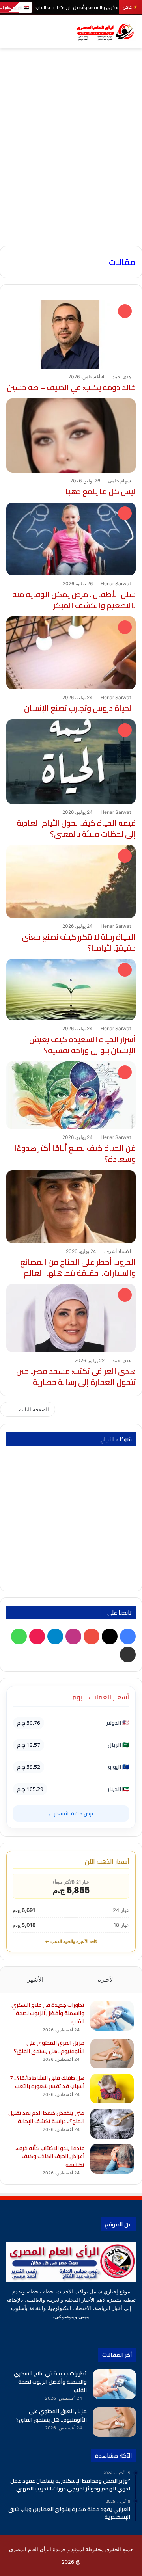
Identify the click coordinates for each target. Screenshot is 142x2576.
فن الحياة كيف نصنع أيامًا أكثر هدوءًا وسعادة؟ (75, 1153)
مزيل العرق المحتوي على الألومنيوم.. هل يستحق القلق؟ (49, 2047)
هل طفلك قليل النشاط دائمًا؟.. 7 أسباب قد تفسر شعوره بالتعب (47, 2082)
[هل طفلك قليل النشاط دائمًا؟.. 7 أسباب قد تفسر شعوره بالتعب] (112, 2089)
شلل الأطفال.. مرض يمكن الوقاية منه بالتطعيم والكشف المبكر (74, 600)
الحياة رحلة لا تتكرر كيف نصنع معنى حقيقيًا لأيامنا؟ (79, 942)
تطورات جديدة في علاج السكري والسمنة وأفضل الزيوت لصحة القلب (48, 2013)
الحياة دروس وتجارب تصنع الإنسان (80, 708)
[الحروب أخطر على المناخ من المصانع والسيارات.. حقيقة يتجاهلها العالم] (71, 1207)
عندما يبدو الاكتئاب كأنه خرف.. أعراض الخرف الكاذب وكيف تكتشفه (50, 2156)
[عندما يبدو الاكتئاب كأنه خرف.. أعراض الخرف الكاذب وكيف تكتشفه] (112, 2159)
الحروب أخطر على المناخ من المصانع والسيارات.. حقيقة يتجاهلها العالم (78, 1267)
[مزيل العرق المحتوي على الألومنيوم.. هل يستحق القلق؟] (112, 2054)
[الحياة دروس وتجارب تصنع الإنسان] (71, 653)
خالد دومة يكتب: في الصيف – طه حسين (71, 387)
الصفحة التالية (34, 1409)
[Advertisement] (71, 169)
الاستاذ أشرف (118, 1251)
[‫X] (95, 2331)
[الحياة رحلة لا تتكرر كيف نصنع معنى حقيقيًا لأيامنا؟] (71, 881)
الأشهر (35, 1979)
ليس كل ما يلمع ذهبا (101, 491)
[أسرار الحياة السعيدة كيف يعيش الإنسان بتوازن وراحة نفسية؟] (71, 990)
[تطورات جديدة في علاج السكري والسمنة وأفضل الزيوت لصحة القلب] (112, 2016)
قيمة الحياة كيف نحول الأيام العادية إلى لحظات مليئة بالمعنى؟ (76, 828)
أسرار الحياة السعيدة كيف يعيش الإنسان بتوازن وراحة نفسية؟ (82, 1045)
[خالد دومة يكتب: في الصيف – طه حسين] (71, 334)
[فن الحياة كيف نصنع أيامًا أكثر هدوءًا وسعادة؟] (71, 1095)
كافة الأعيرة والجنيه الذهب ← (71, 1941)
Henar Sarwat (116, 584)
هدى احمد (122, 377)
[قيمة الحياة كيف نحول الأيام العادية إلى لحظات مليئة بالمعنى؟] (71, 762)
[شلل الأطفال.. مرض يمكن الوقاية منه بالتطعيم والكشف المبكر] (71, 539)
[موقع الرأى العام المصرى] (105, 32)
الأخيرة (106, 1979)
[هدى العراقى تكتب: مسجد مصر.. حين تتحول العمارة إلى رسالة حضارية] (71, 1318)
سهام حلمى (120, 481)
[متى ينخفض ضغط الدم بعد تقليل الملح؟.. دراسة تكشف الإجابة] (112, 2124)
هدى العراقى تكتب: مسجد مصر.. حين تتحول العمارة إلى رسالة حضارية (76, 1376)
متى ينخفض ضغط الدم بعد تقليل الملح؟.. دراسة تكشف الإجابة (46, 2117)
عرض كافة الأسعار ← (71, 1813)
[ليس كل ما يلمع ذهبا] (71, 436)
